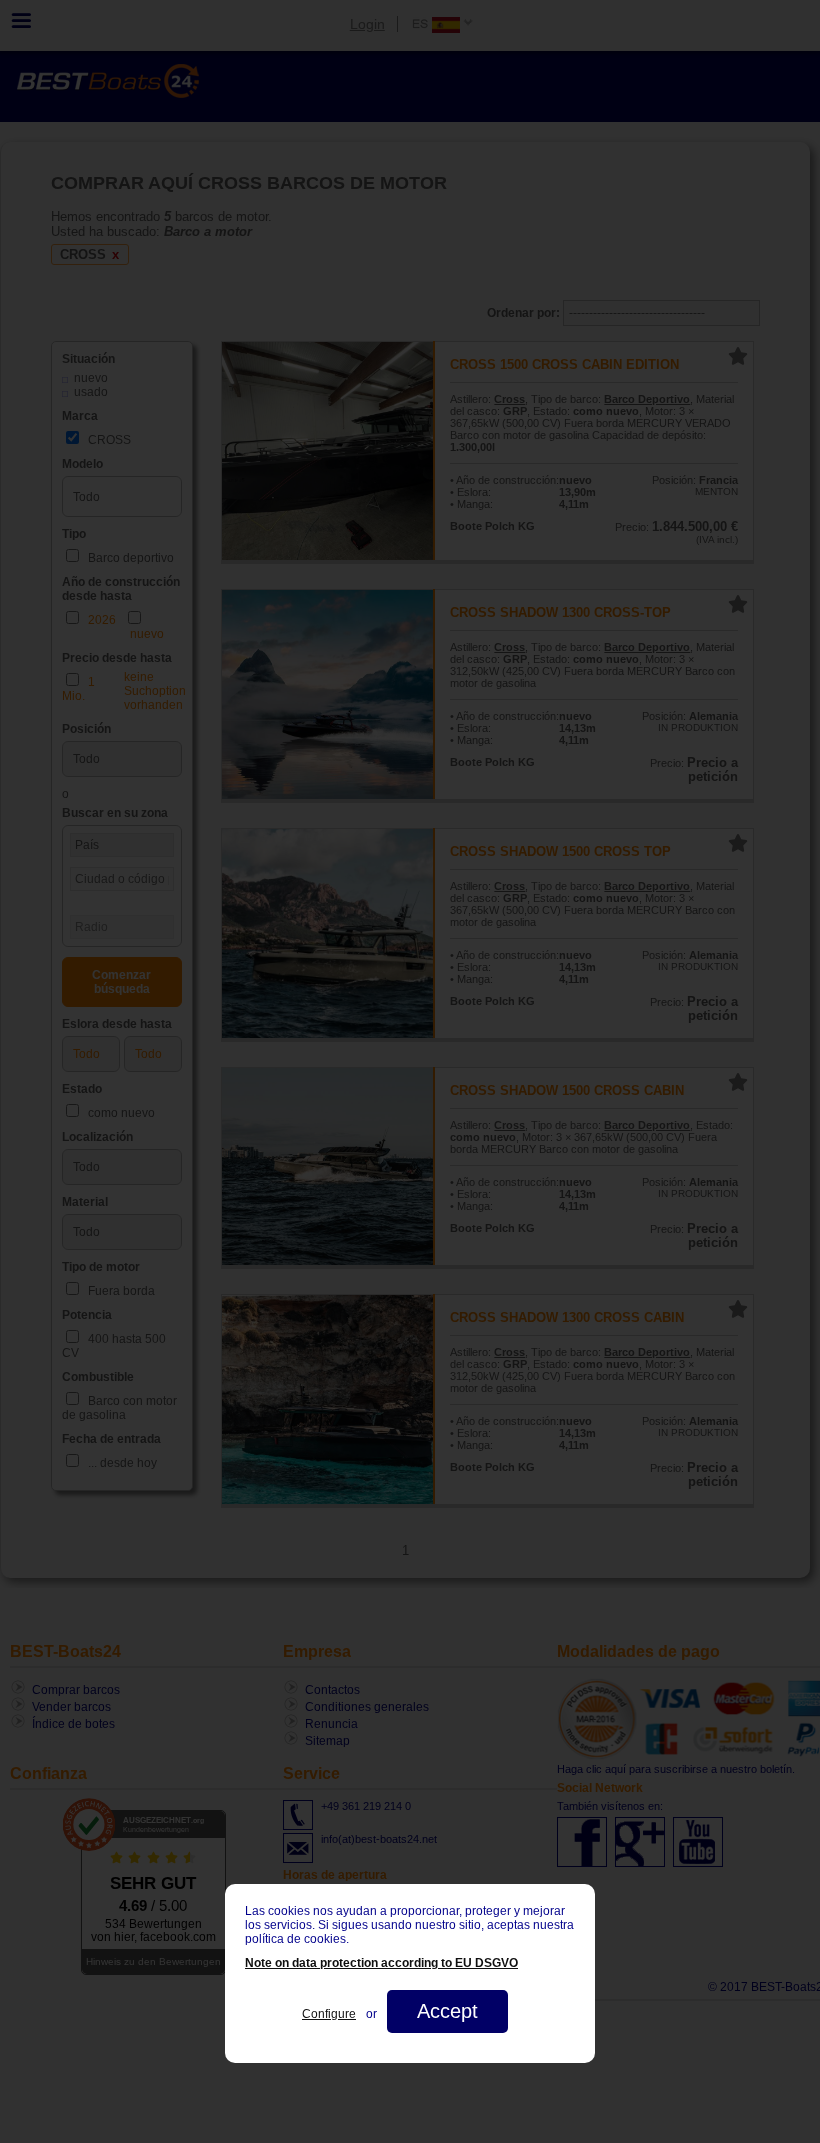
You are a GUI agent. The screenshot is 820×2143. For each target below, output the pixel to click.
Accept (447, 2011)
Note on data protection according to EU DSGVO (381, 1963)
